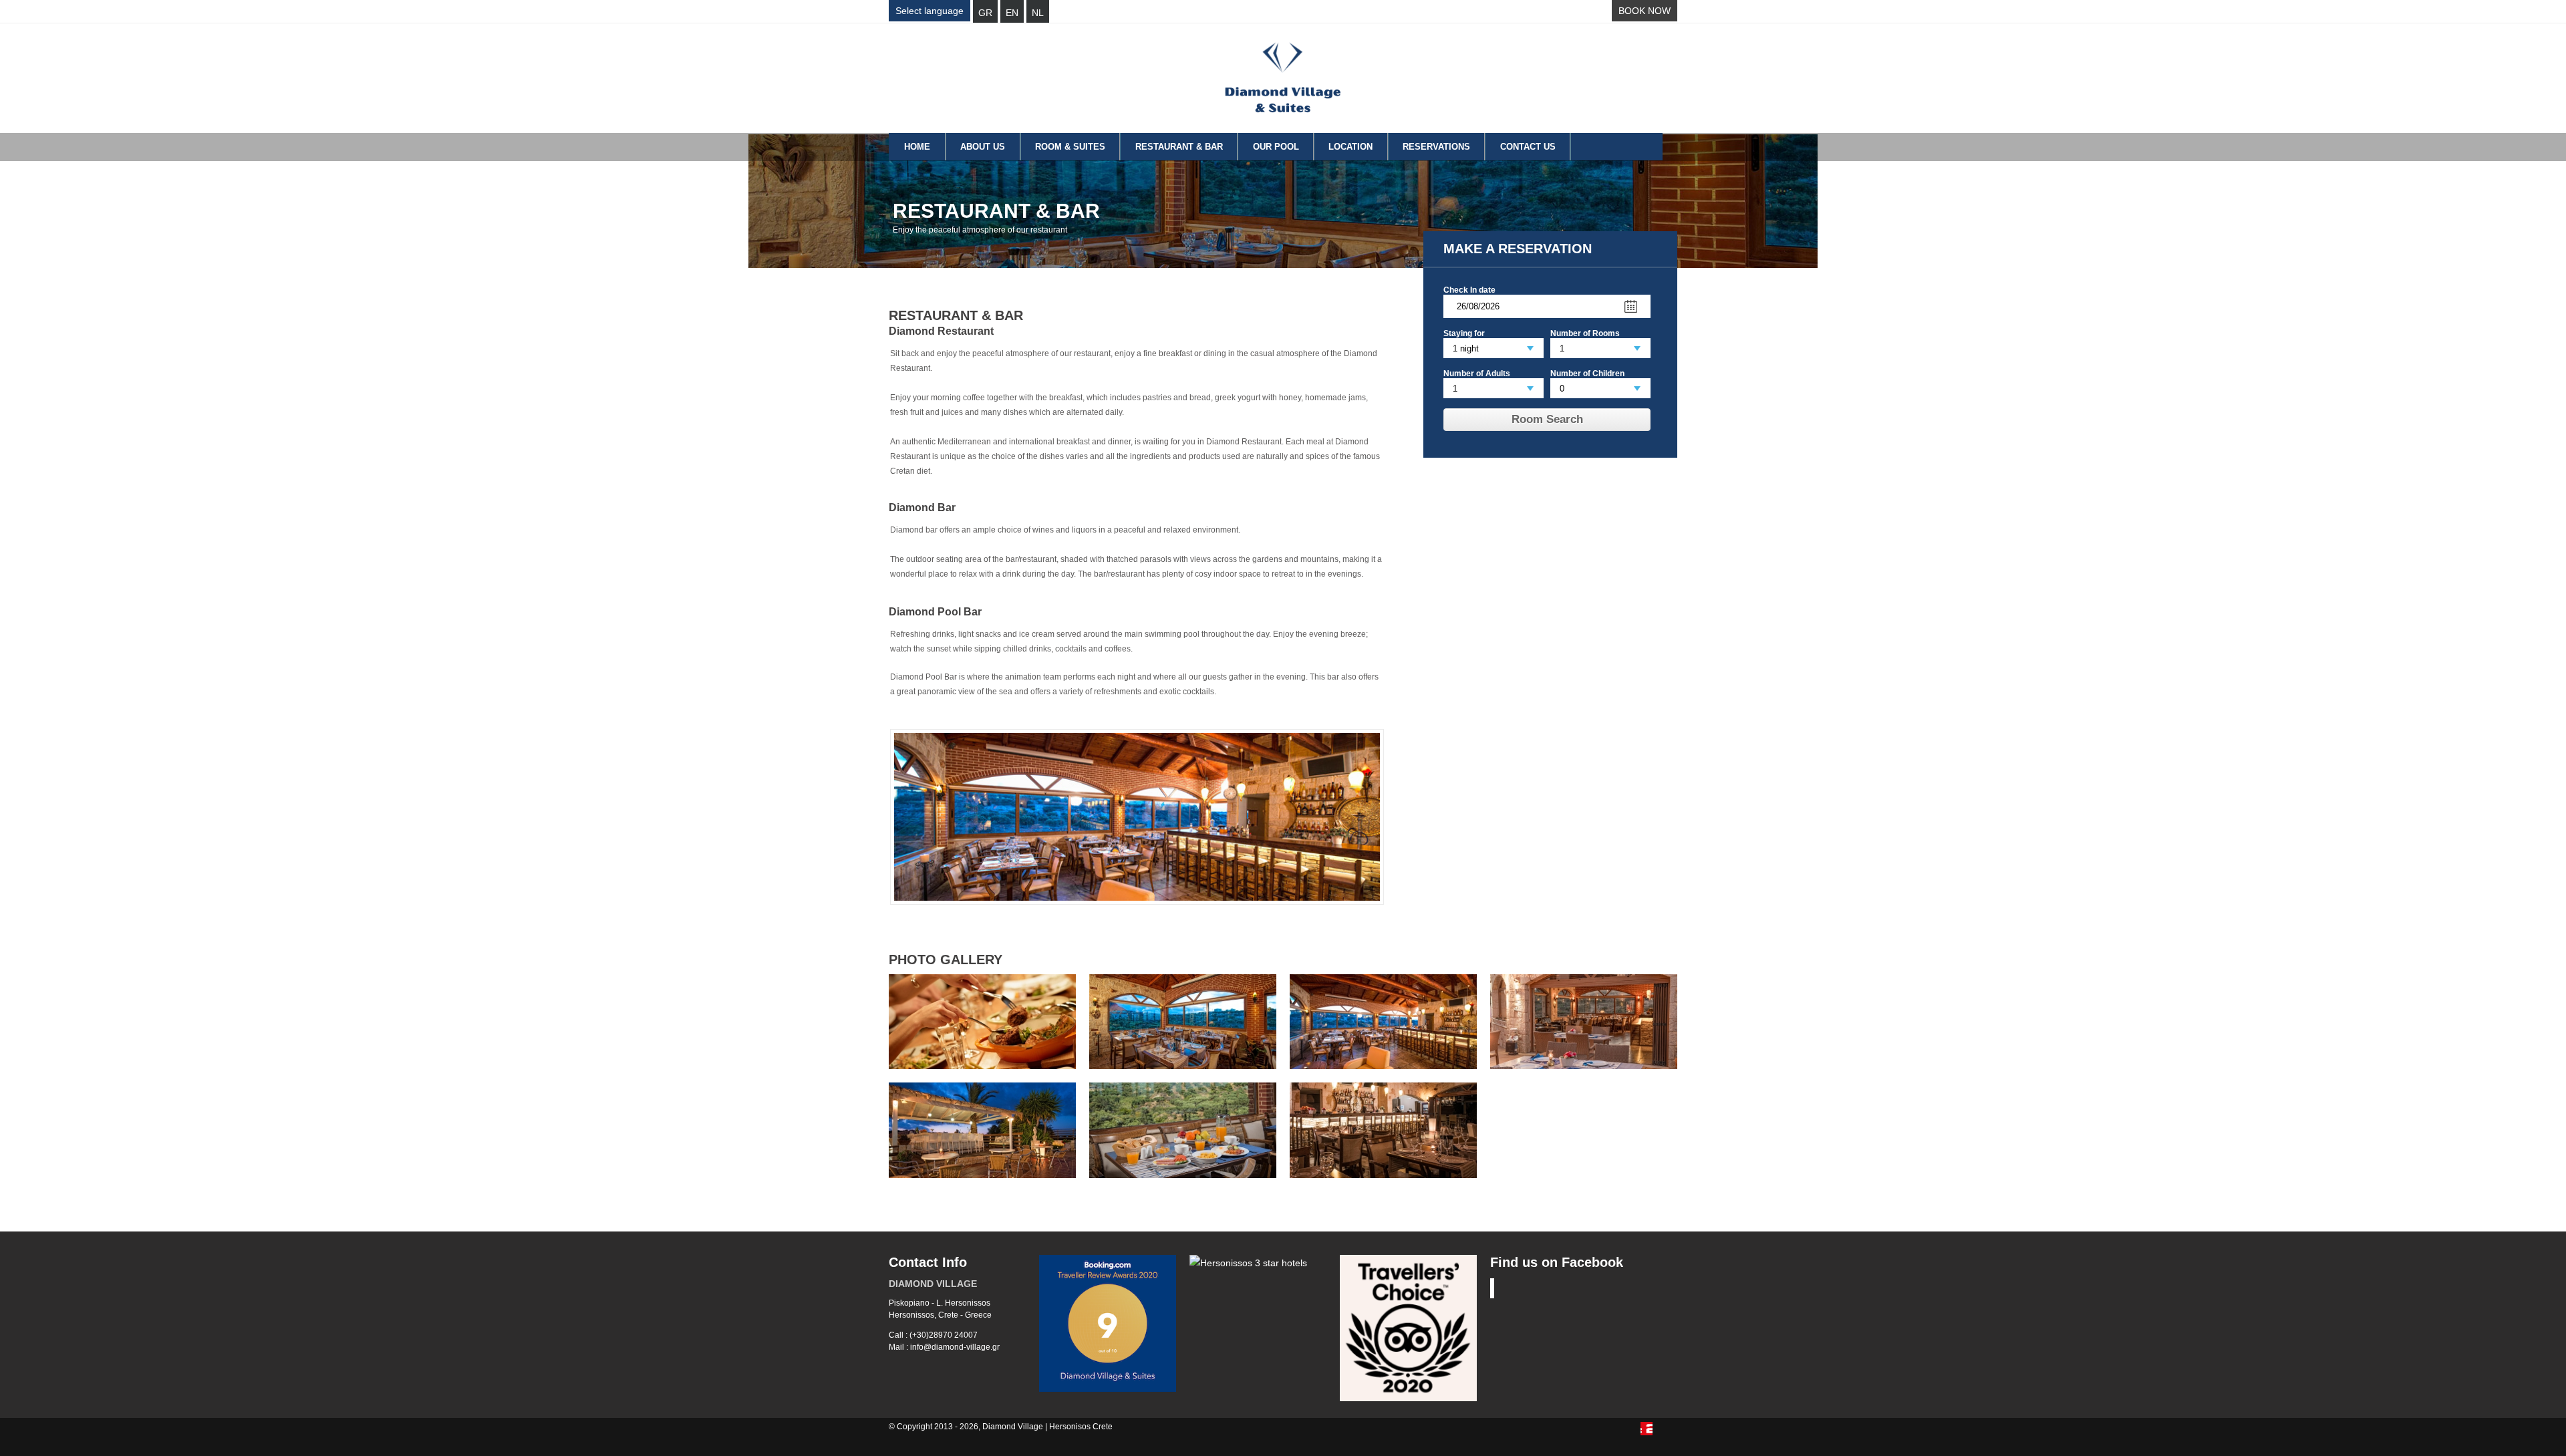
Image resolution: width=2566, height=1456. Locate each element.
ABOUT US (983, 147)
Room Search (1547, 419)
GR (985, 13)
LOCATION (1350, 147)
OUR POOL (1276, 147)
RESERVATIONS (1436, 147)
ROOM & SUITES (1070, 147)
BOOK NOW (1645, 11)
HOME (917, 147)
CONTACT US (1528, 147)
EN (1012, 13)
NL (1038, 13)
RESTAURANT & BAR (1179, 147)
